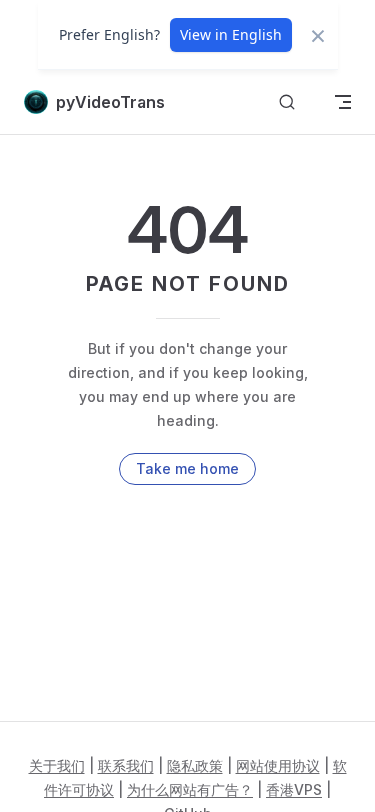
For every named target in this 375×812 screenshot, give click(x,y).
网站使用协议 (278, 765)
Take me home (187, 468)
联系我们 (126, 765)
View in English (231, 34)
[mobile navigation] (343, 102)
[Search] (287, 102)
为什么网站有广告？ (190, 789)
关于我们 (57, 765)
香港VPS (294, 789)
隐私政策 (195, 765)
